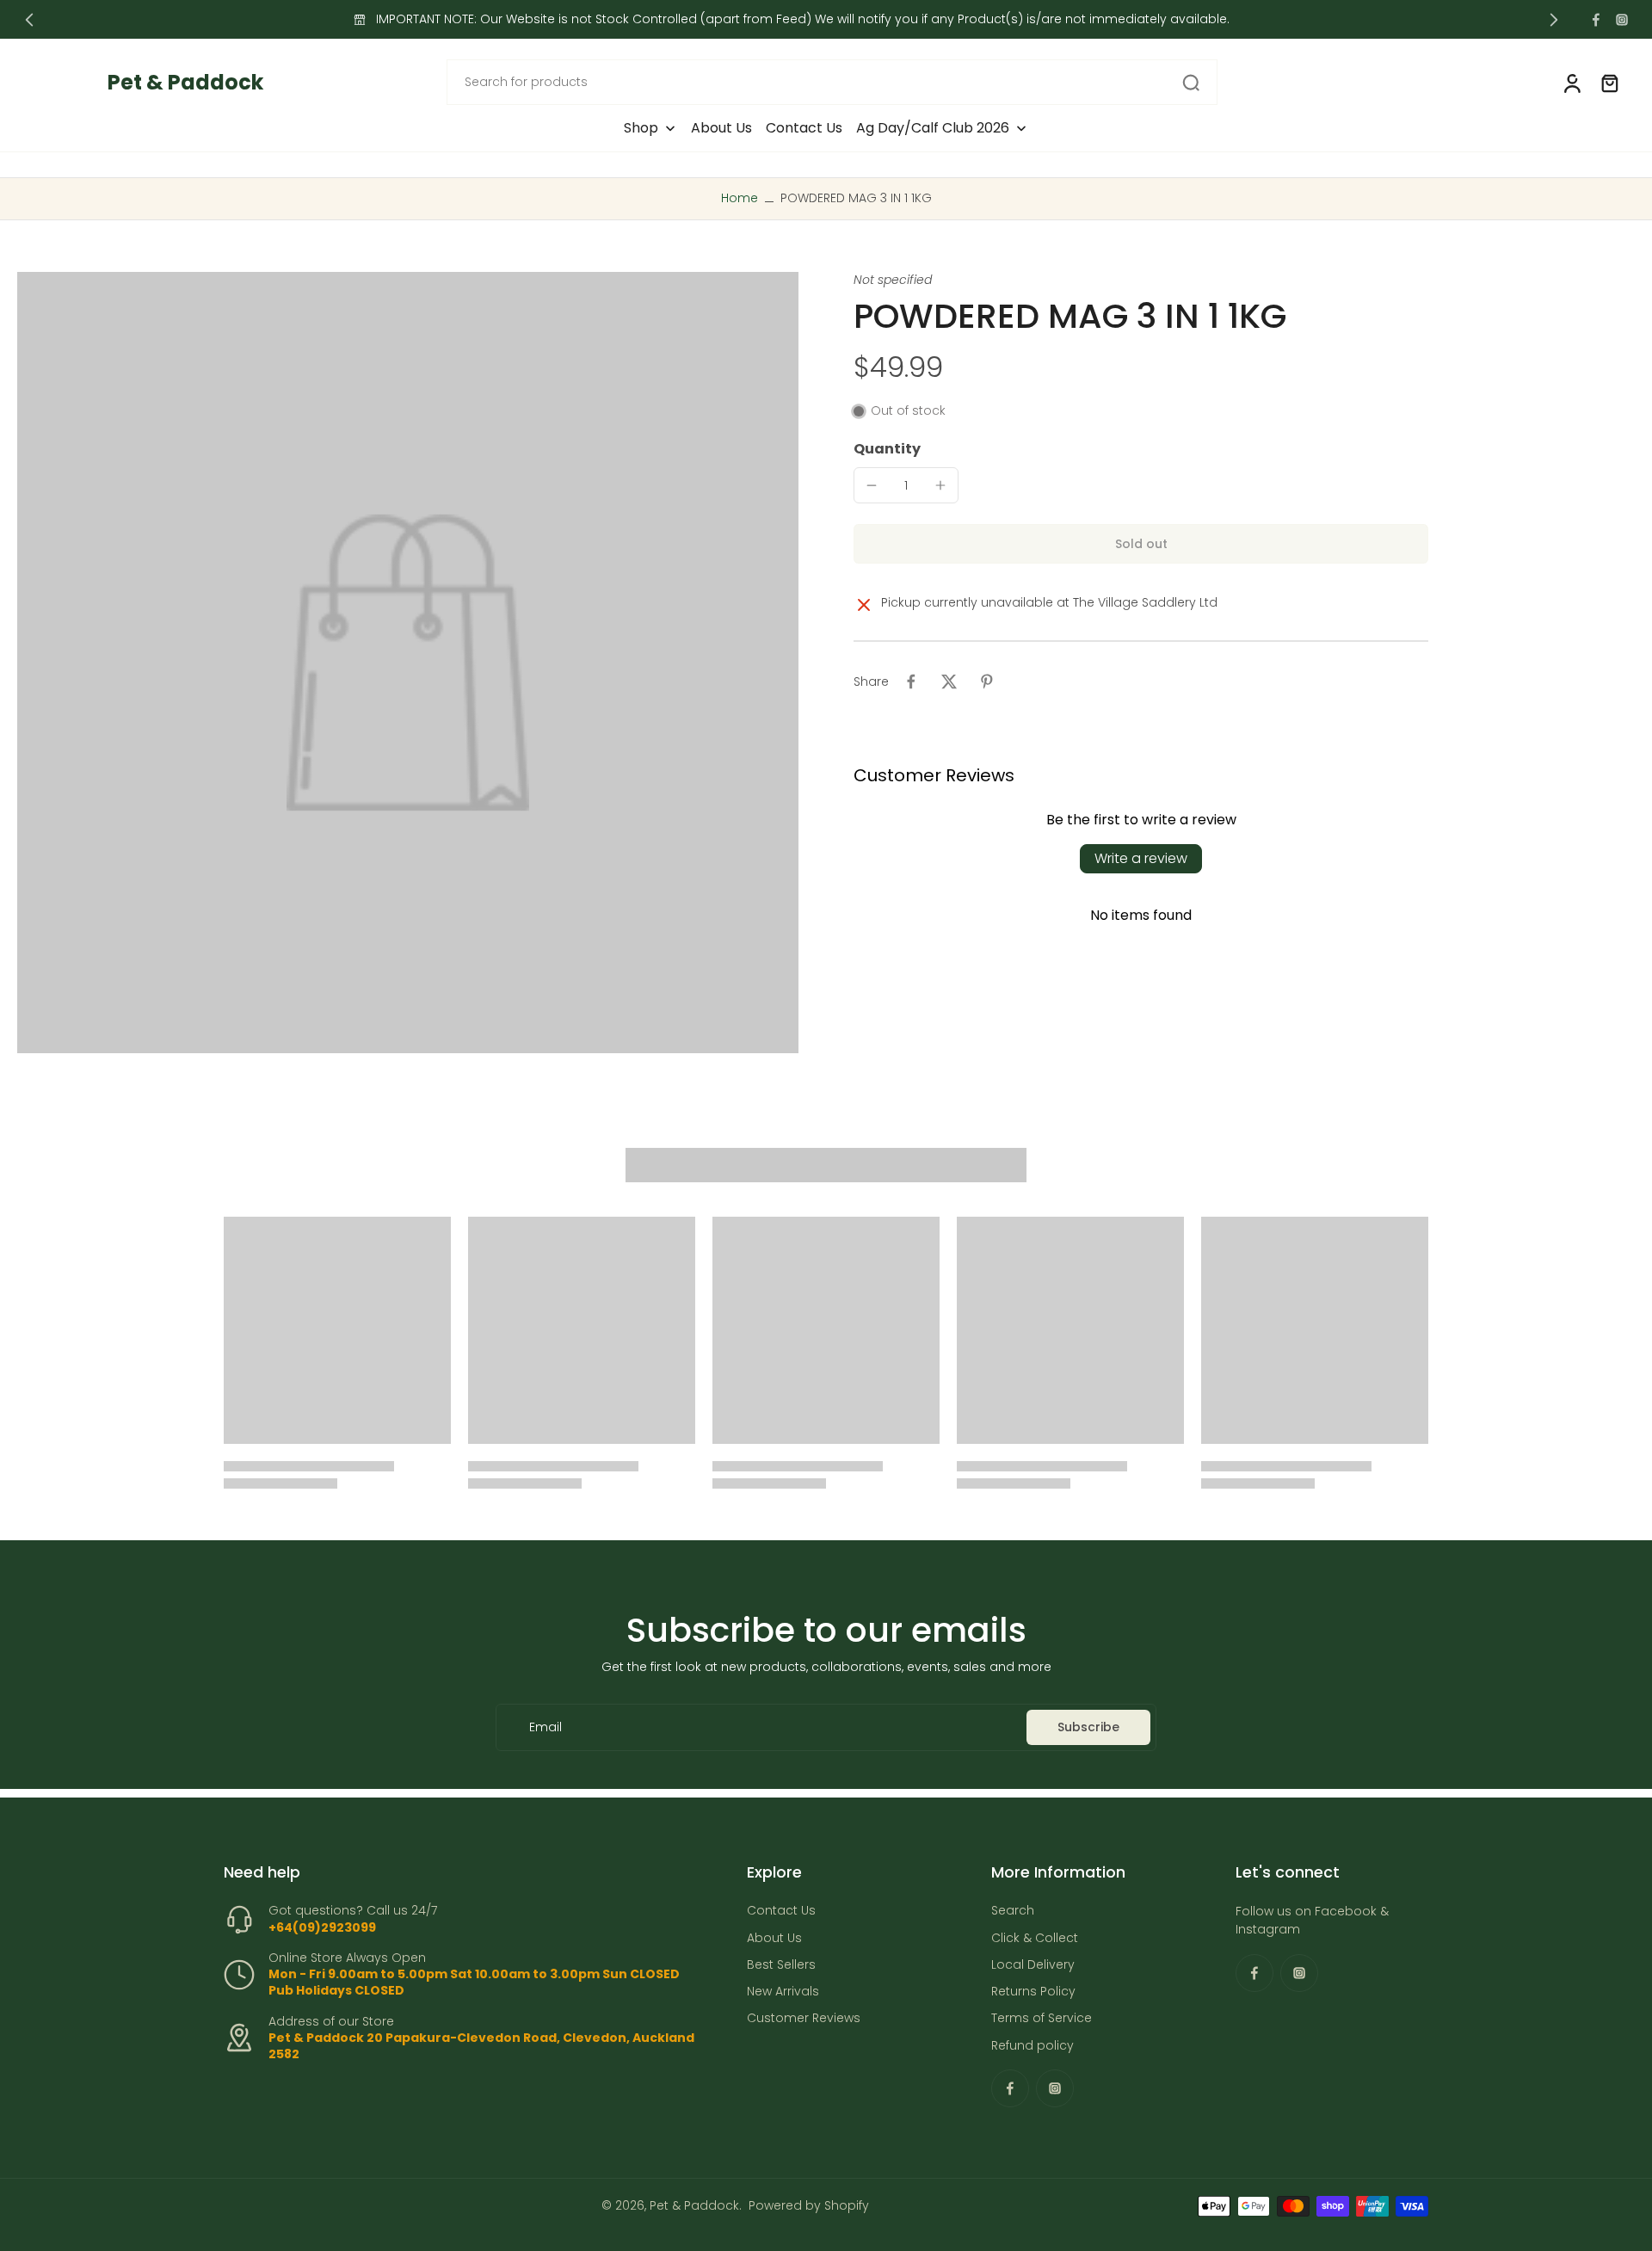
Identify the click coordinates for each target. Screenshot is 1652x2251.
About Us (774, 1938)
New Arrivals (783, 1992)
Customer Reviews (804, 2019)
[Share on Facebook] (911, 681)
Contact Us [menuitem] (804, 128)
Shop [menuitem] (641, 128)
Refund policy (1032, 2046)
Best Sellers (781, 1965)
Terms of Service (1042, 2019)
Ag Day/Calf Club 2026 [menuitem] (933, 128)
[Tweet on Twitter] (949, 681)
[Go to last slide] (29, 20)
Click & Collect (1035, 1938)
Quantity (887, 449)
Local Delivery (1033, 1965)
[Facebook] (1596, 20)
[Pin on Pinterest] (987, 681)
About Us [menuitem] (721, 128)
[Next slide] (1554, 20)
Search (1013, 1912)
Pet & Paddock (694, 2205)
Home (740, 198)
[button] (1141, 544)
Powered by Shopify (809, 2205)
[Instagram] (1622, 20)
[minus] (872, 485)
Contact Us (781, 1912)
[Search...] (1191, 83)
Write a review (1141, 858)
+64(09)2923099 (322, 1927)
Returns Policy (1033, 1992)
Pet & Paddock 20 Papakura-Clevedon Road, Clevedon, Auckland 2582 (481, 2046)
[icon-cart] (1609, 83)
